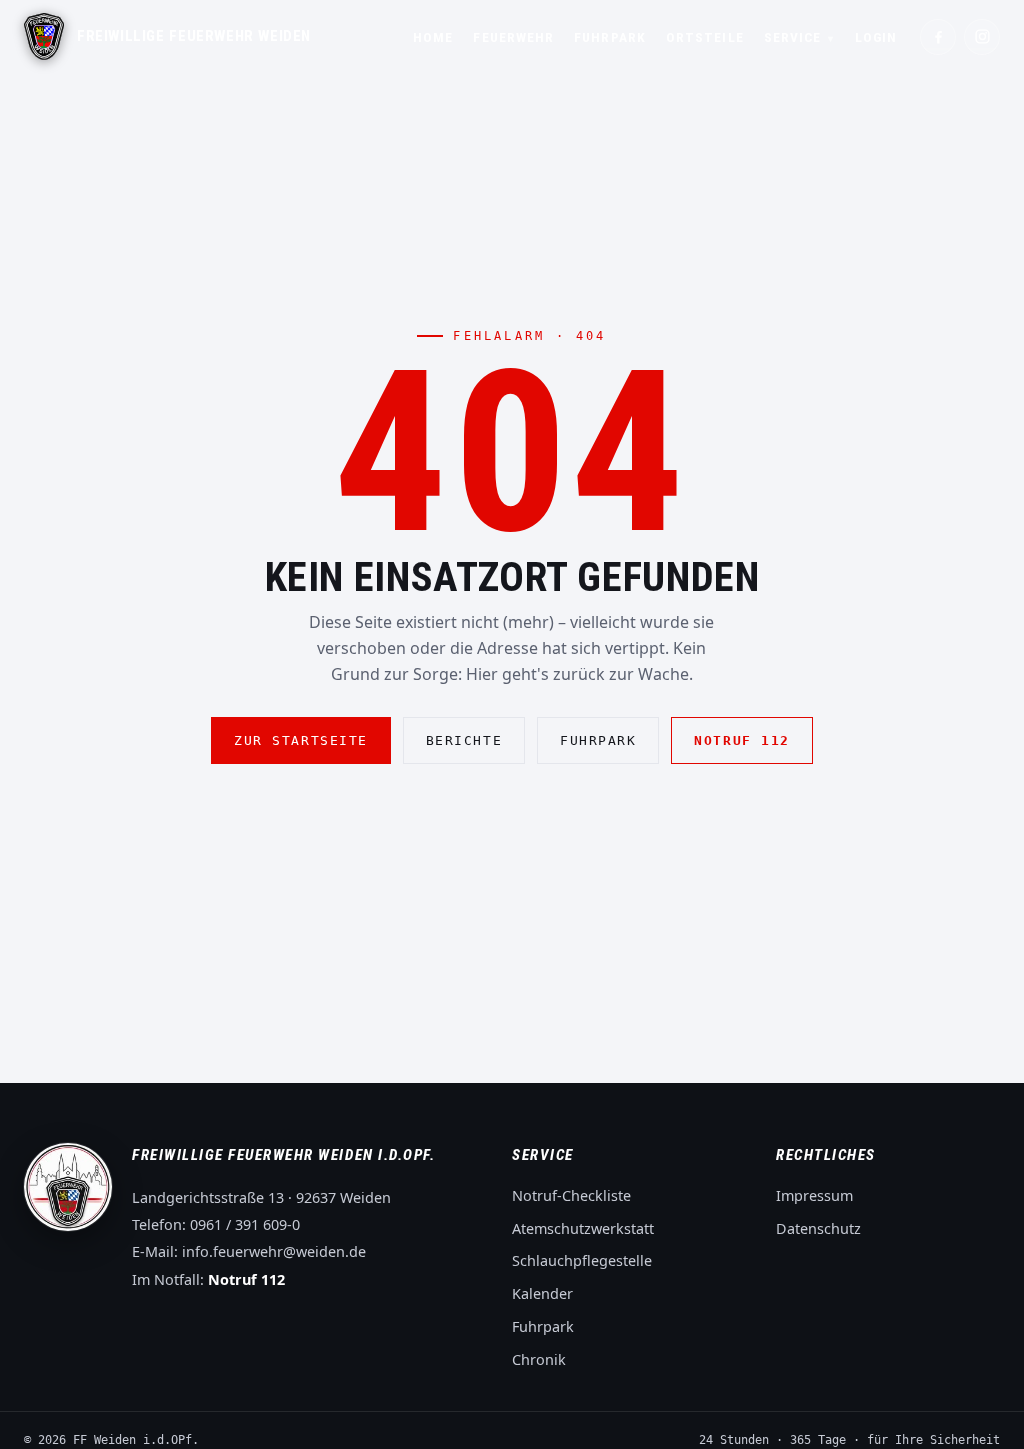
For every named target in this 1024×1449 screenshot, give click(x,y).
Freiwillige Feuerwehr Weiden (194, 37)
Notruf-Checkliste (571, 1195)
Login (876, 37)
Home (433, 37)
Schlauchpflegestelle (582, 1260)
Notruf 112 (741, 740)
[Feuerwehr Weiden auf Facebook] (938, 37)
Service (799, 37)
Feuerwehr (513, 37)
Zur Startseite (301, 740)
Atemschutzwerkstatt (583, 1228)
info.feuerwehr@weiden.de (274, 1251)
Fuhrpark (610, 37)
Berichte (464, 740)
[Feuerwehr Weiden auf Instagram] (982, 37)
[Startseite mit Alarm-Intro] (44, 36)
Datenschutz (818, 1228)
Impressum (814, 1195)
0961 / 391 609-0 (245, 1224)
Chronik (539, 1359)
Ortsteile (705, 37)
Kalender (542, 1293)
